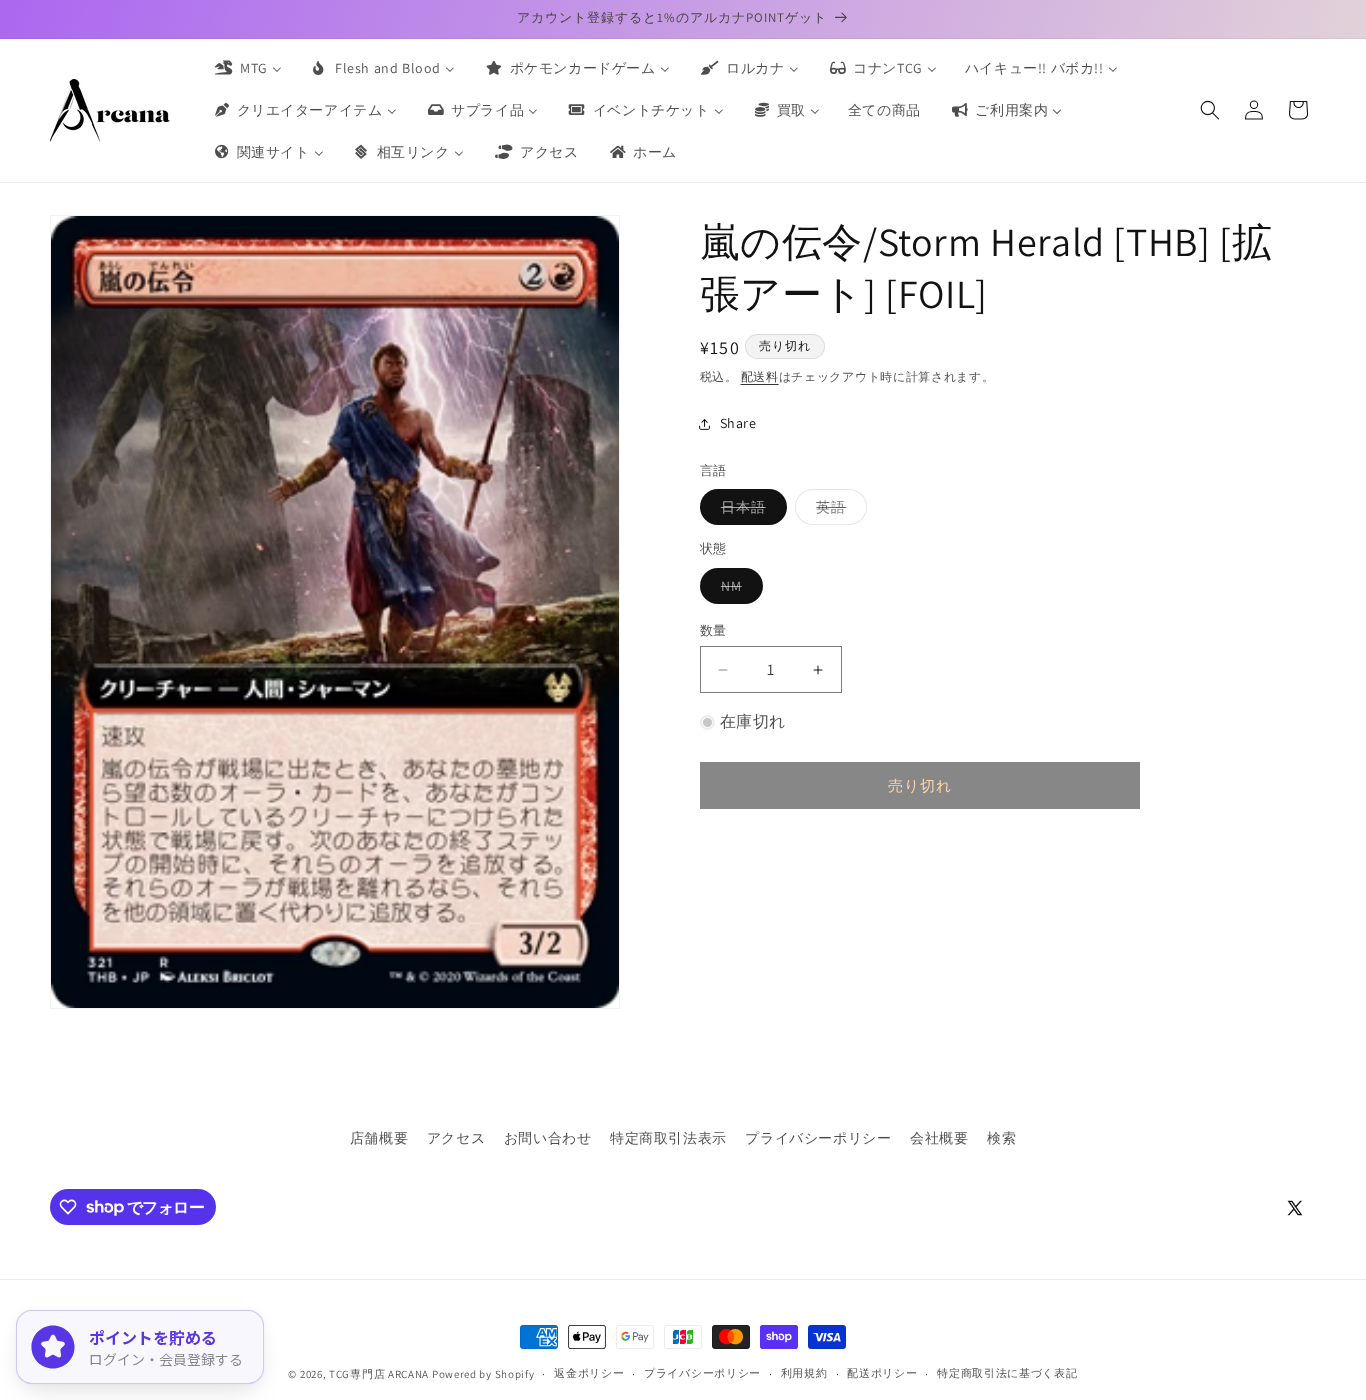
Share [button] (738, 423)
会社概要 (939, 1138)
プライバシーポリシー (818, 1138)
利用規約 (804, 1373)
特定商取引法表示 (668, 1138)
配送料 (760, 376)
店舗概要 (379, 1138)
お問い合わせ (548, 1138)
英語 (838, 511)
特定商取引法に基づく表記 (1007, 1373)
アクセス (456, 1138)
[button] (1210, 110)
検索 (1001, 1138)
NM (738, 590)
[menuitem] (247, 68)
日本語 (750, 511)
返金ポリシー (589, 1373)
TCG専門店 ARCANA (379, 1374)
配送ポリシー (882, 1373)
